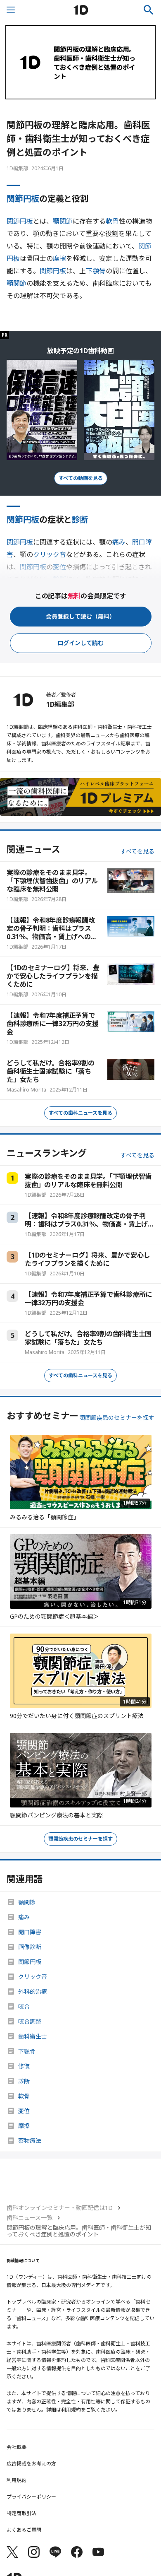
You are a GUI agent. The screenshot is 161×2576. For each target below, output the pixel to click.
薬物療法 (30, 2141)
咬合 (24, 2007)
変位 (24, 2111)
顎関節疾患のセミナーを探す (117, 1418)
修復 (24, 2066)
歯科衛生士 (33, 2036)
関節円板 (23, 199)
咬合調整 (30, 2022)
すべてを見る (137, 851)
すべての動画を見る (81, 478)
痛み (119, 542)
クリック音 (33, 1977)
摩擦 (59, 258)
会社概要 (17, 2447)
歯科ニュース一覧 (30, 2218)
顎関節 (63, 221)
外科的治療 (33, 1992)
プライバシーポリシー (31, 2497)
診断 (80, 519)
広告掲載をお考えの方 (31, 2464)
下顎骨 (96, 271)
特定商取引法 (21, 2513)
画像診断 (30, 1947)
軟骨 (112, 221)
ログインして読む (80, 643)
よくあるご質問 (24, 2530)
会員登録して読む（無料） (80, 616)
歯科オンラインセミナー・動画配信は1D (60, 2208)
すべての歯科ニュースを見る (80, 1113)
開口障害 (30, 1932)
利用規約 (17, 2480)
